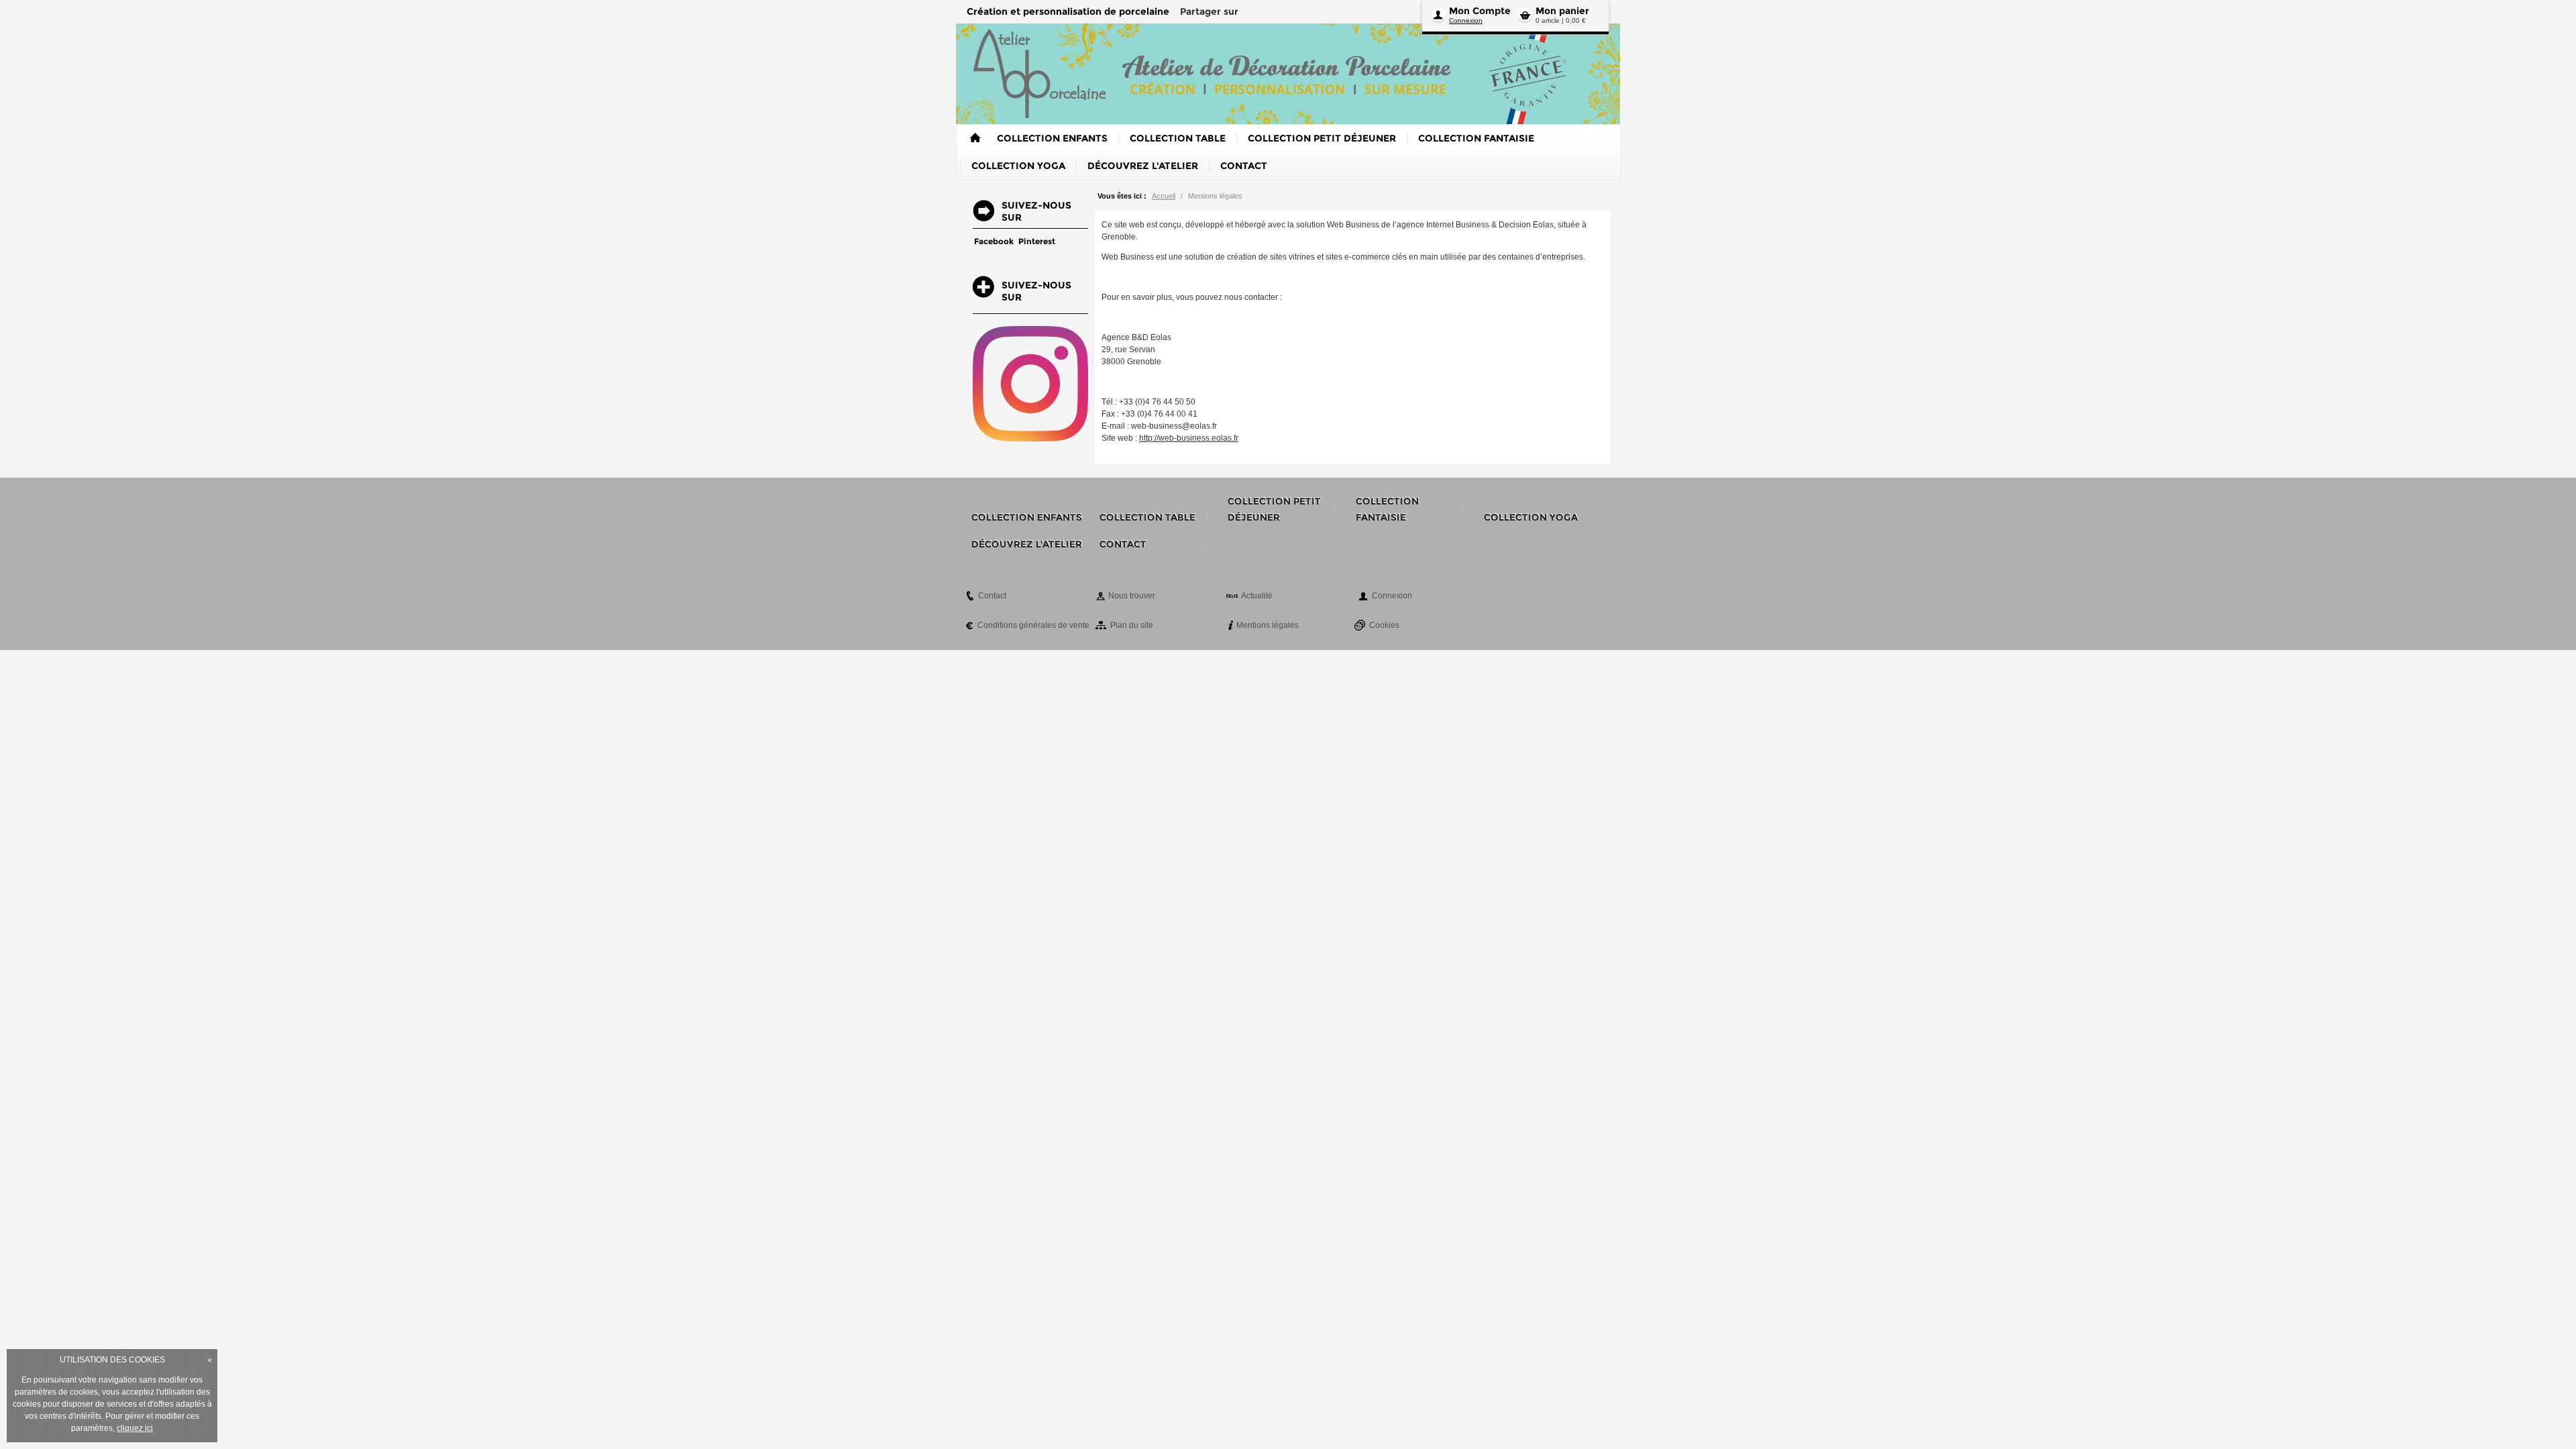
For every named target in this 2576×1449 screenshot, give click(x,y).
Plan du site (1132, 625)
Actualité (1257, 596)
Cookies (1384, 625)
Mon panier (1562, 11)
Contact (992, 596)
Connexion (1466, 20)
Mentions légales (1268, 625)
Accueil (1164, 196)
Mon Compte (1480, 11)
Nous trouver (1132, 596)
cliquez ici (135, 1428)
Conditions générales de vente (1033, 625)
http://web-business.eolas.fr (1189, 438)
